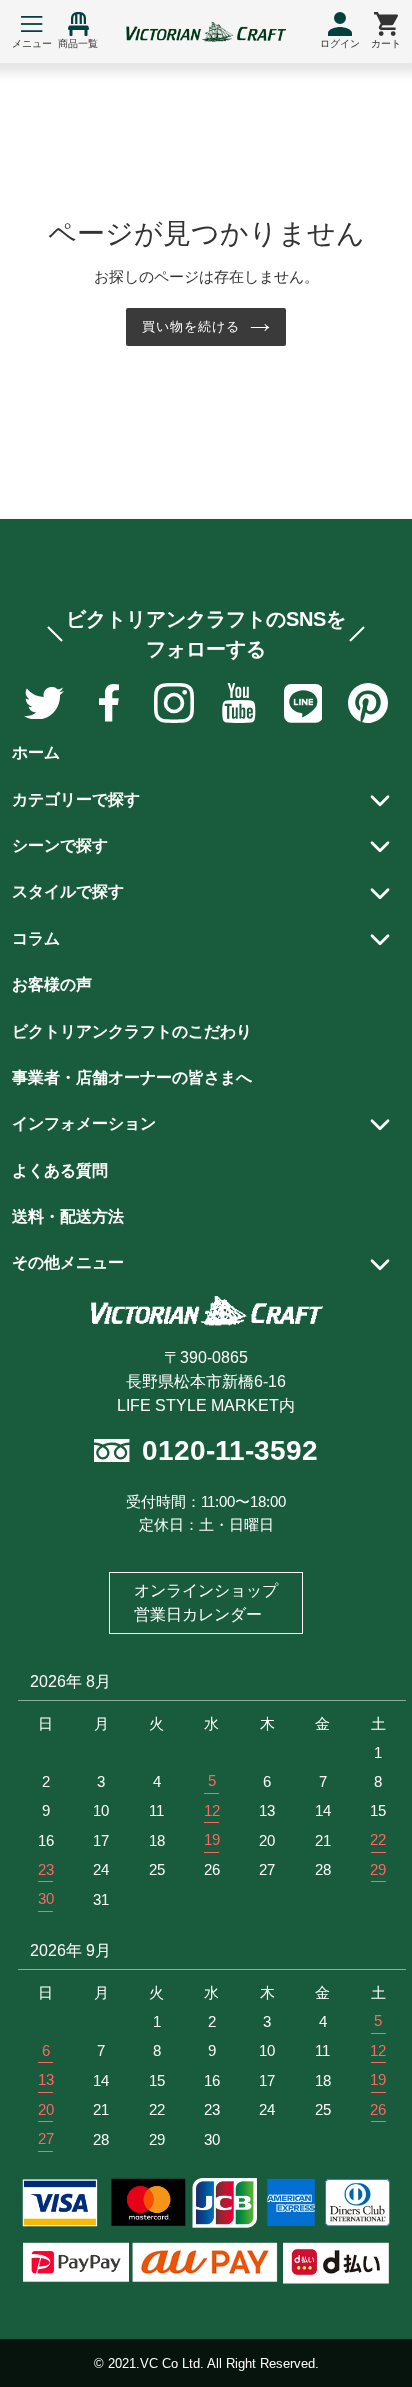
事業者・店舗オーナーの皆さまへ (132, 1077)
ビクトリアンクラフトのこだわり (132, 1031)
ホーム (36, 752)
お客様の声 (52, 984)
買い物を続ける (191, 326)
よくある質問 (60, 1170)
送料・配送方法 (68, 1216)
